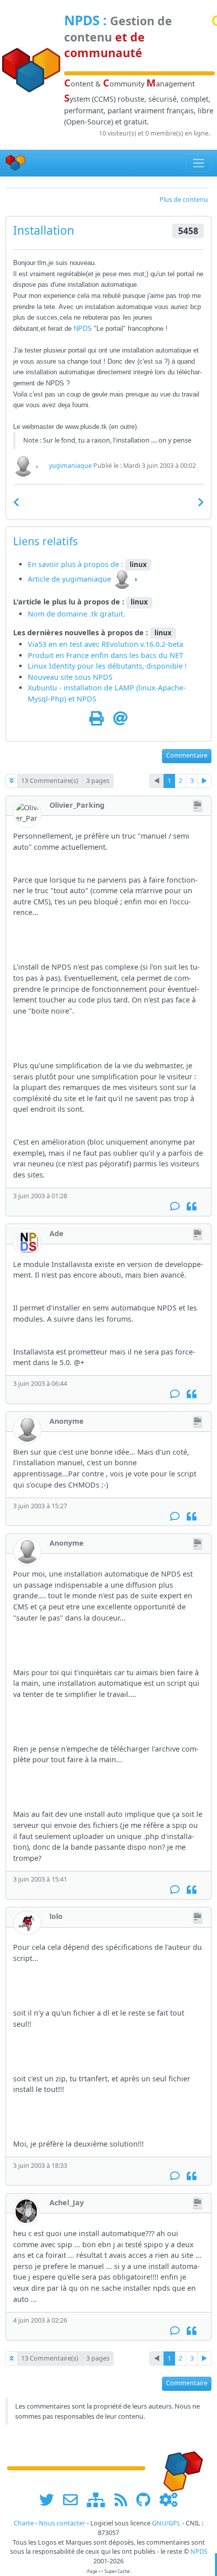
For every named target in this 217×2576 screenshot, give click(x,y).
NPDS (82, 20)
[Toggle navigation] (199, 163)
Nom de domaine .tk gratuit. (76, 614)
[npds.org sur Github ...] (147, 2500)
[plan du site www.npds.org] (99, 2500)
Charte (24, 2523)
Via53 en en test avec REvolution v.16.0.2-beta (105, 644)
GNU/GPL (166, 2523)
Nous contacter (62, 2523)
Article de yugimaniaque (69, 579)
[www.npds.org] (180, 2468)
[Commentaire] (175, 1207)
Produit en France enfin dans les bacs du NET (105, 655)
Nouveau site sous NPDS (70, 677)
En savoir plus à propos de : (76, 564)
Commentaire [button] (187, 755)
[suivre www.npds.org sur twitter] (50, 2500)
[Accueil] (16, 163)
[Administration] (169, 2500)
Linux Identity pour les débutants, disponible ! (107, 666)
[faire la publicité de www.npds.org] (74, 2500)
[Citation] (192, 1207)
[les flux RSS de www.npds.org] (124, 2500)
